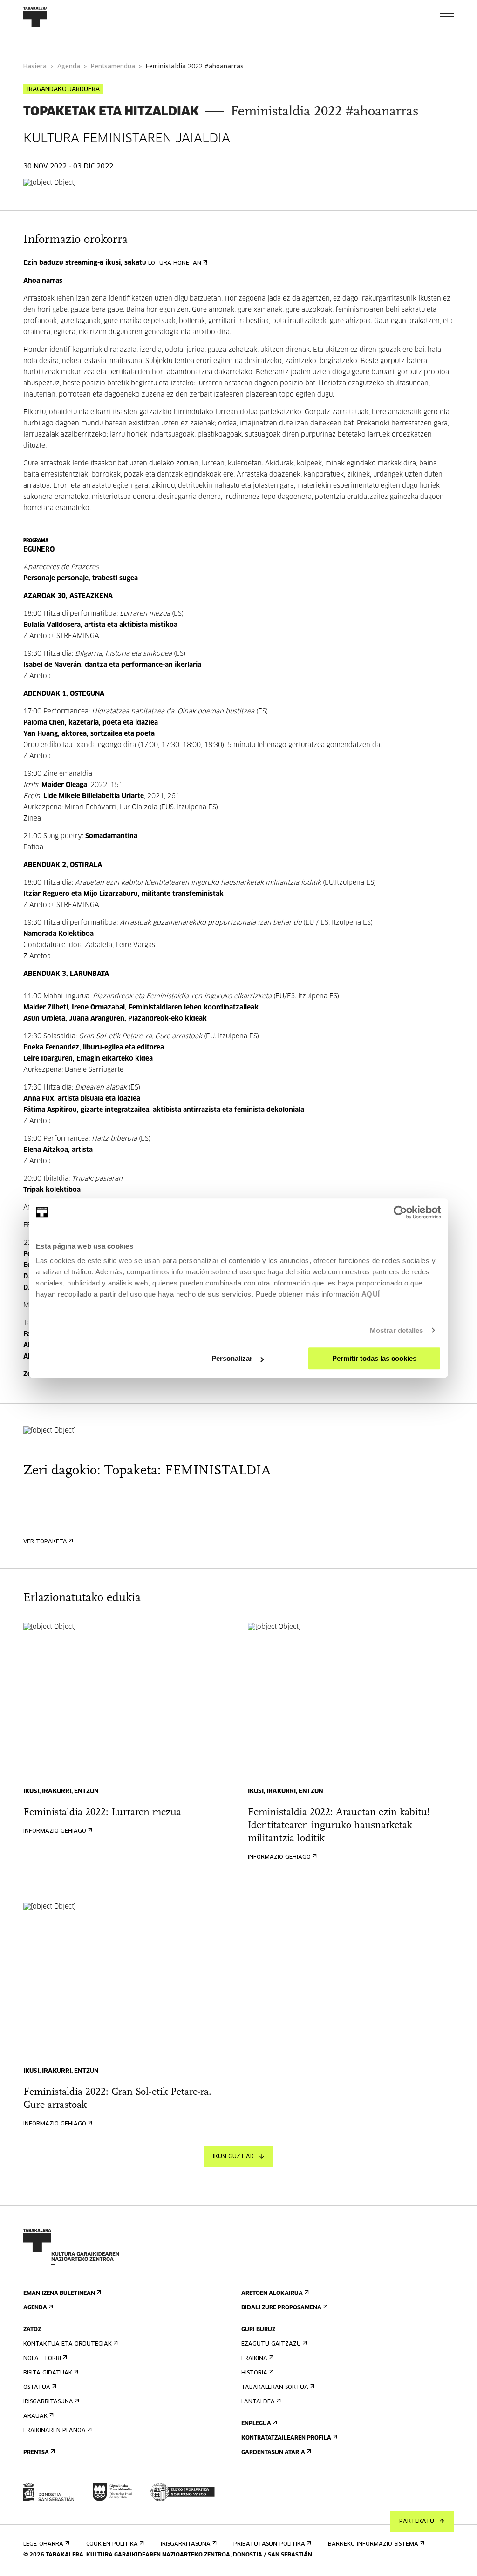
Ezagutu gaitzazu (271, 2344)
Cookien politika (112, 2544)
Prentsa (36, 2453)
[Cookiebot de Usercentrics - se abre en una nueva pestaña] (400, 1212)
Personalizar (232, 1358)
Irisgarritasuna (48, 2402)
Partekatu (417, 2522)
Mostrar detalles (397, 1330)
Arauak (35, 2416)
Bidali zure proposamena (281, 2308)
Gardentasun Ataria (273, 2453)
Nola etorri (42, 2359)
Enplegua (256, 2424)
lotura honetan (175, 263)
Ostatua (37, 2388)
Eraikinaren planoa (55, 2431)
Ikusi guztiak (233, 2157)
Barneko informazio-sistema (373, 2544)
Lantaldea (258, 2402)
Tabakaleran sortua (275, 2388)
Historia (254, 2373)
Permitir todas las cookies (374, 1358)
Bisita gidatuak (48, 2373)
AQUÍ (371, 1294)
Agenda (69, 67)
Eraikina (254, 2359)
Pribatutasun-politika (269, 2544)
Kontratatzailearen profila (286, 2438)
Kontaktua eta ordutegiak (68, 2344)
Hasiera (35, 67)
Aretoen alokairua (272, 2294)
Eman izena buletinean (59, 2294)
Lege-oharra (43, 2544)
